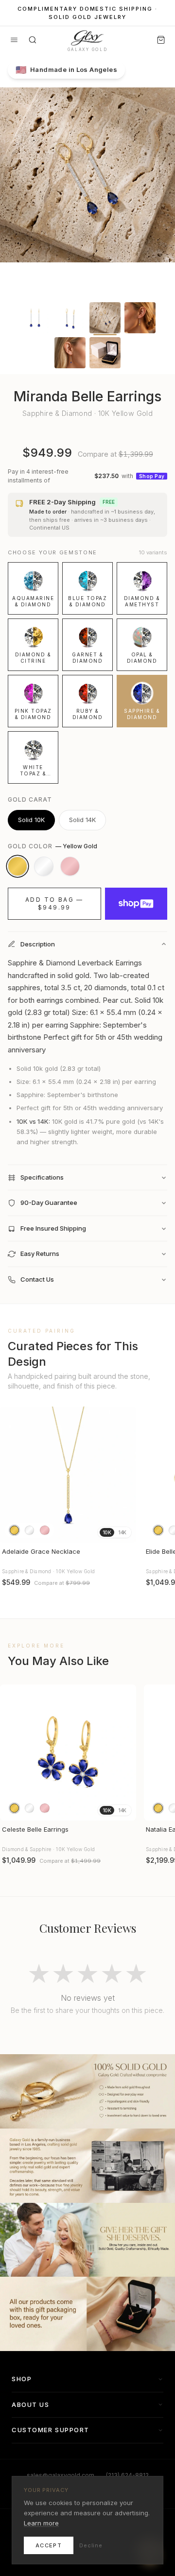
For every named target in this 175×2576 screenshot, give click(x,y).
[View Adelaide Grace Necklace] (68, 1475)
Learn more (41, 2523)
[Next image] (124, 1475)
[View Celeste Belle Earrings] (68, 1752)
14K (122, 1532)
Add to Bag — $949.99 (54, 903)
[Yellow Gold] (17, 866)
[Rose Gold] (70, 866)
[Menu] (14, 40)
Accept (49, 2545)
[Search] (33, 40)
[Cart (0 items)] (161, 40)
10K (107, 1532)
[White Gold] (44, 866)
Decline (91, 2545)
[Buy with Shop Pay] (136, 904)
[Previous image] (12, 1475)
